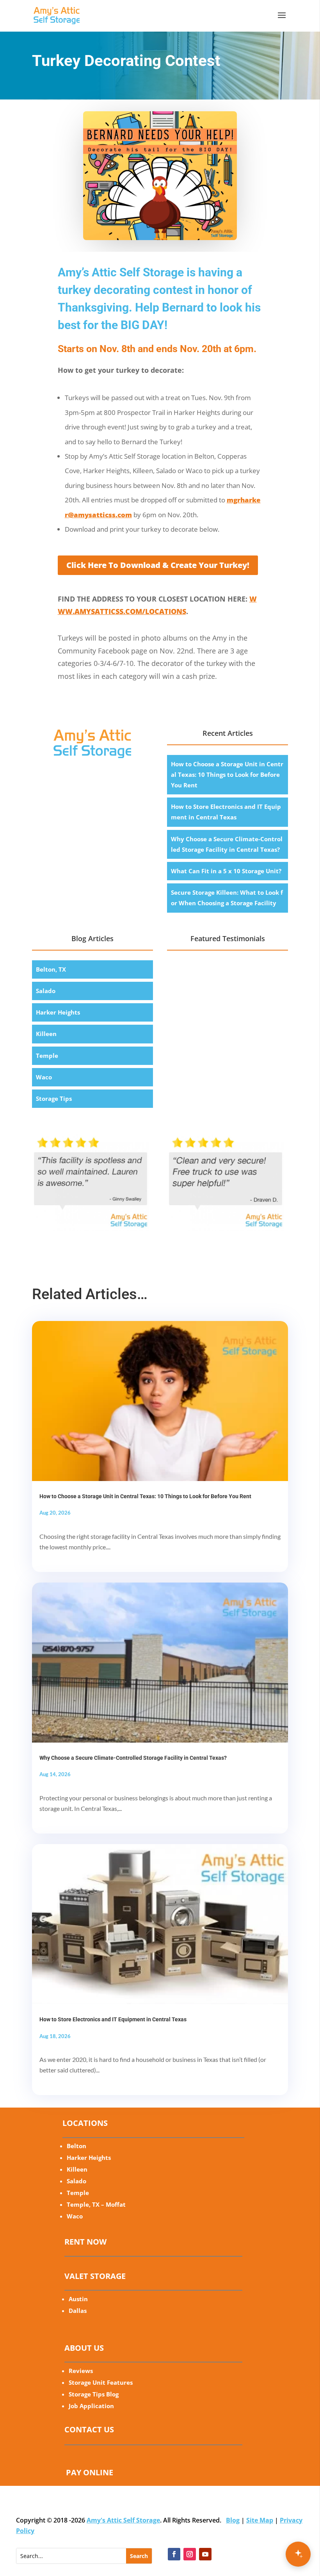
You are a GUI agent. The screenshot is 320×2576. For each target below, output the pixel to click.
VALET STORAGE (95, 2276)
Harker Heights (58, 1012)
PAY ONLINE (90, 2472)
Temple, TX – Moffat (96, 2204)
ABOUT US (84, 2348)
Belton (76, 2146)
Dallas (78, 2311)
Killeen (46, 1034)
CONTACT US (89, 2429)
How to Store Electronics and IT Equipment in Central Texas (113, 2019)
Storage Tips (54, 1098)
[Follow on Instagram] (190, 2554)
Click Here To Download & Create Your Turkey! (158, 565)
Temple (47, 1056)
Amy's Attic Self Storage (123, 2520)
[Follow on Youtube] (205, 2554)
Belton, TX (51, 969)
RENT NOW (85, 2242)
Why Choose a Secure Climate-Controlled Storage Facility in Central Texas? (133, 1758)
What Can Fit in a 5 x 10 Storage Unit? (226, 871)
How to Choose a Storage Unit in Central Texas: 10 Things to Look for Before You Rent (227, 774)
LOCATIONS (85, 2123)
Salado (46, 991)
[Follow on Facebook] (174, 2554)
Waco (44, 1077)
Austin (78, 2299)
